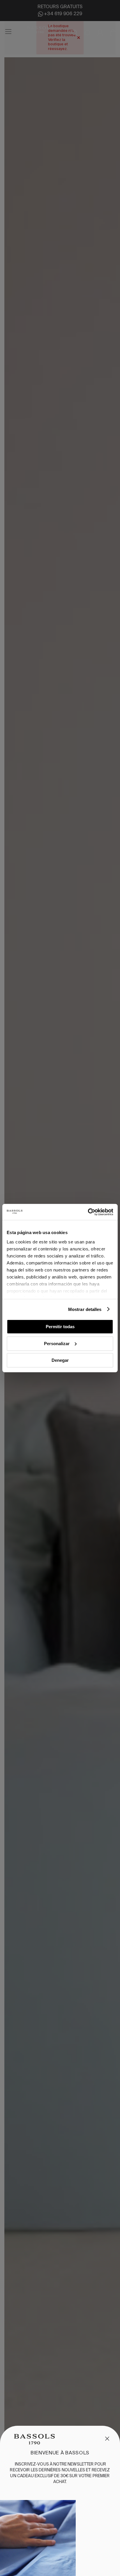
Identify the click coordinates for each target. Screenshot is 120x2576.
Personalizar (57, 1343)
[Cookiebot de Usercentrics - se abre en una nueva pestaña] (88, 1212)
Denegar (60, 1360)
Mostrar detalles (85, 1309)
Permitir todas (60, 1327)
